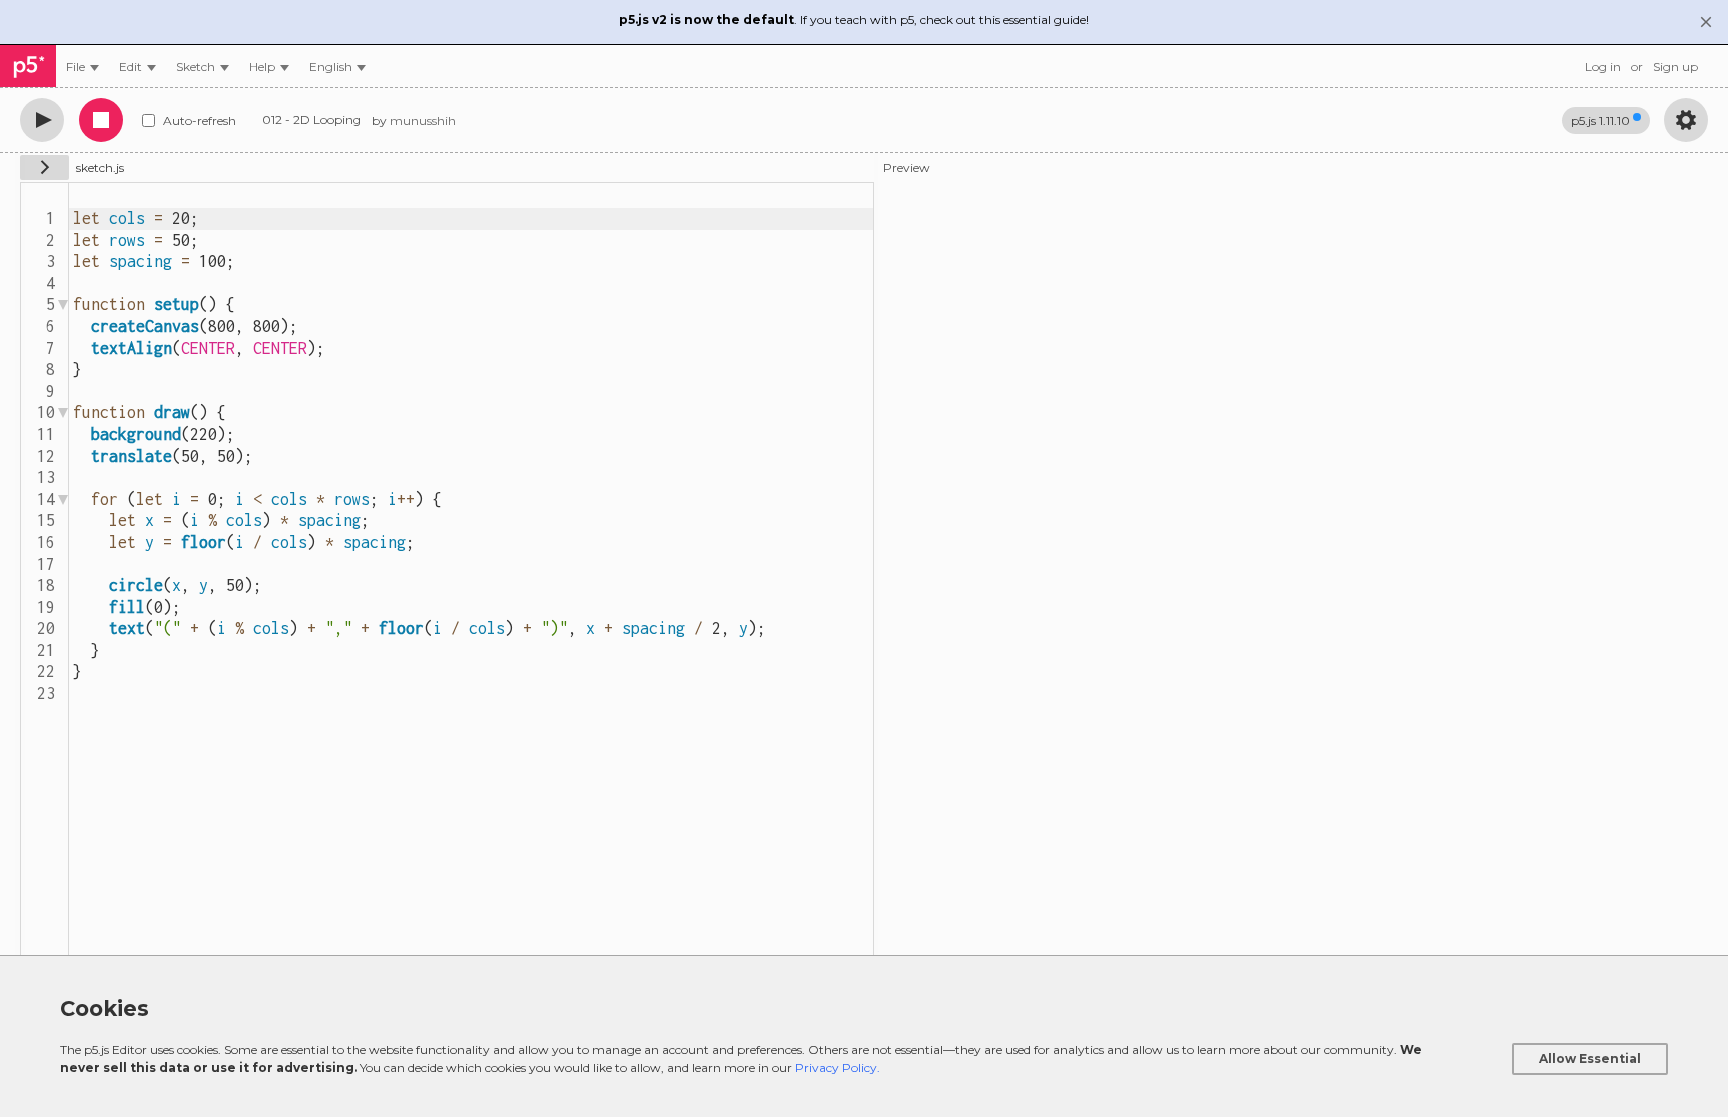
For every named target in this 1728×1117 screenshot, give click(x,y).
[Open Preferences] (1686, 120)
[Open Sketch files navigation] (44, 167)
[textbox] (471, 574)
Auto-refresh (199, 120)
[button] (337, 66)
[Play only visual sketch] (42, 120)
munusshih (423, 120)
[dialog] (864, 1036)
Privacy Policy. (837, 1067)
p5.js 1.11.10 (1600, 120)
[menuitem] (82, 66)
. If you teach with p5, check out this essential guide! (854, 19)
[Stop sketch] (101, 120)
